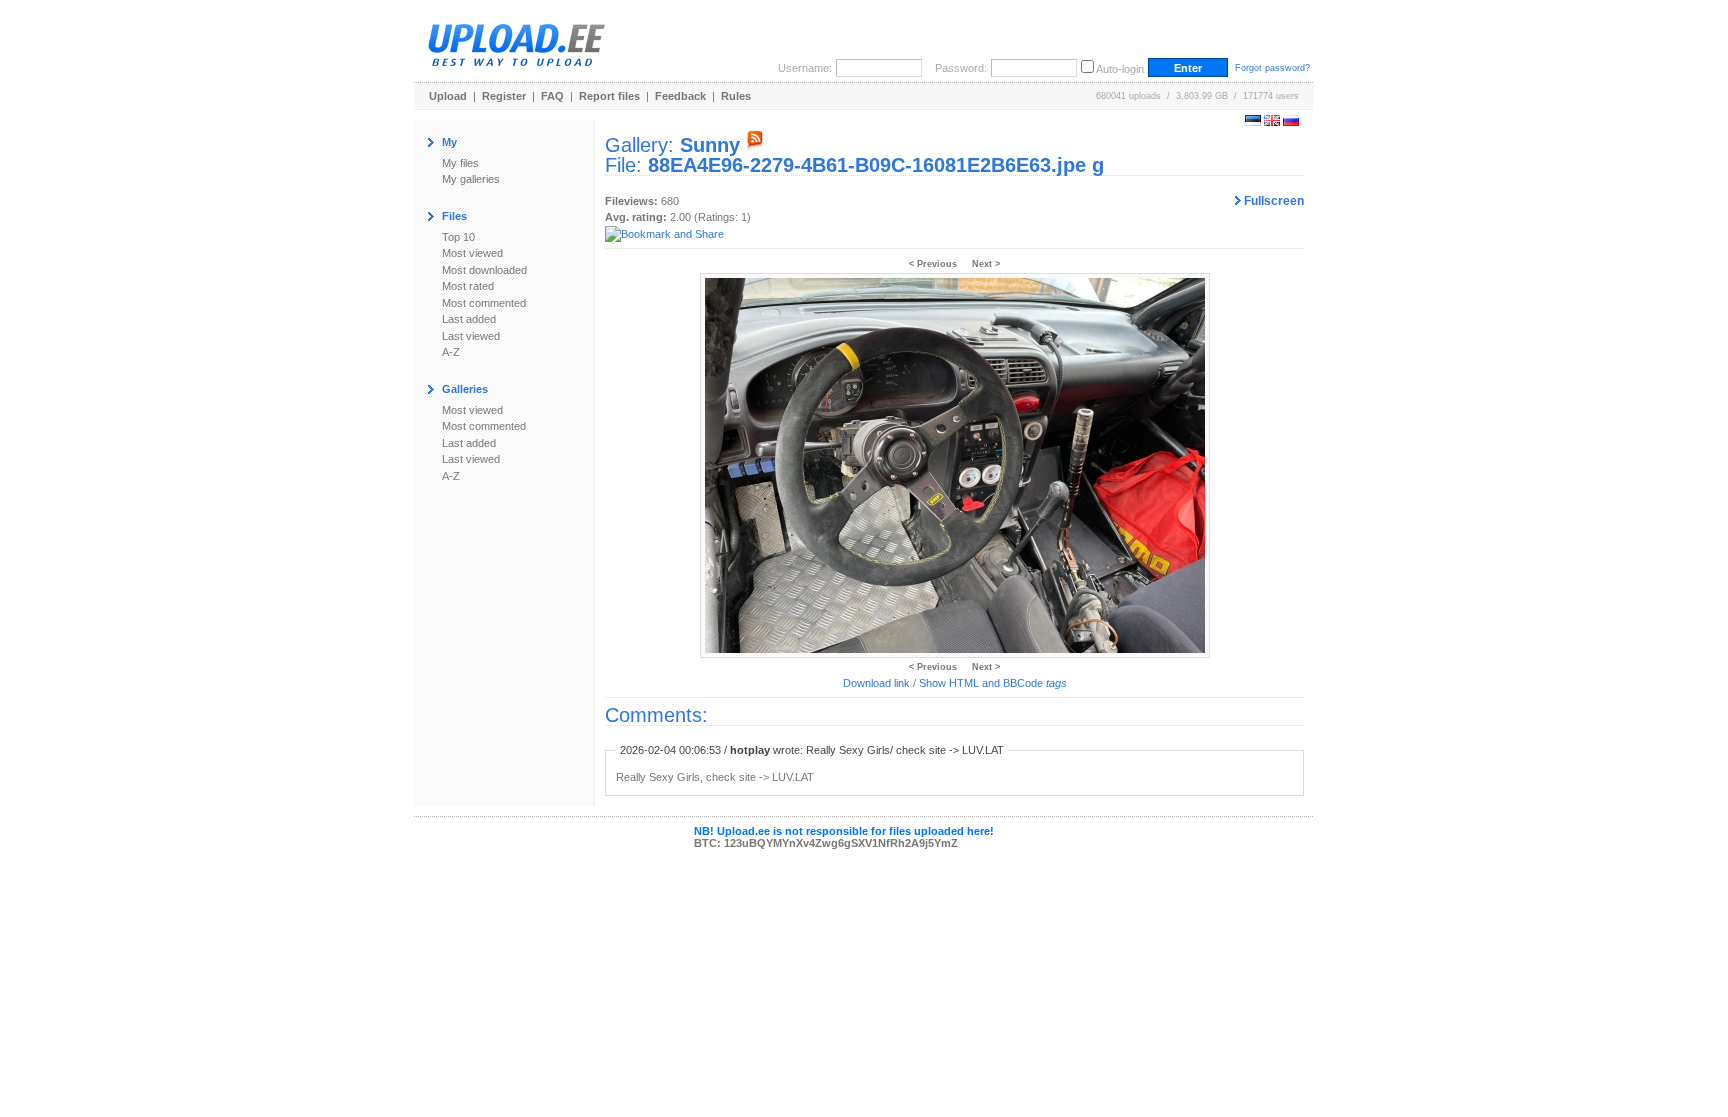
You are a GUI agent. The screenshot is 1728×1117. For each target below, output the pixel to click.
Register (504, 96)
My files (460, 163)
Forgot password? (1272, 68)
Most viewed (472, 253)
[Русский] (1291, 122)
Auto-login (1120, 69)
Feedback (680, 96)
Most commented (484, 303)
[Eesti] (1253, 122)
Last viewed (471, 336)
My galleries (471, 179)
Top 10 (458, 237)
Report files (609, 96)
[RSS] (755, 145)
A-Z (451, 352)
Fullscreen (1272, 201)
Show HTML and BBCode (993, 683)
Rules (736, 96)
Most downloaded (484, 270)
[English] (1272, 122)
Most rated (468, 286)
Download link (876, 683)
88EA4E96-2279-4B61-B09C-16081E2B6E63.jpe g (876, 165)
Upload (448, 96)
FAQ (552, 96)
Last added (469, 319)
